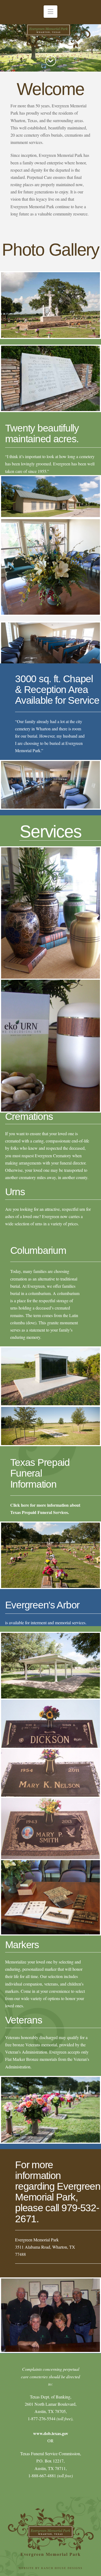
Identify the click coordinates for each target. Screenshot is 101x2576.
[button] (50, 12)
